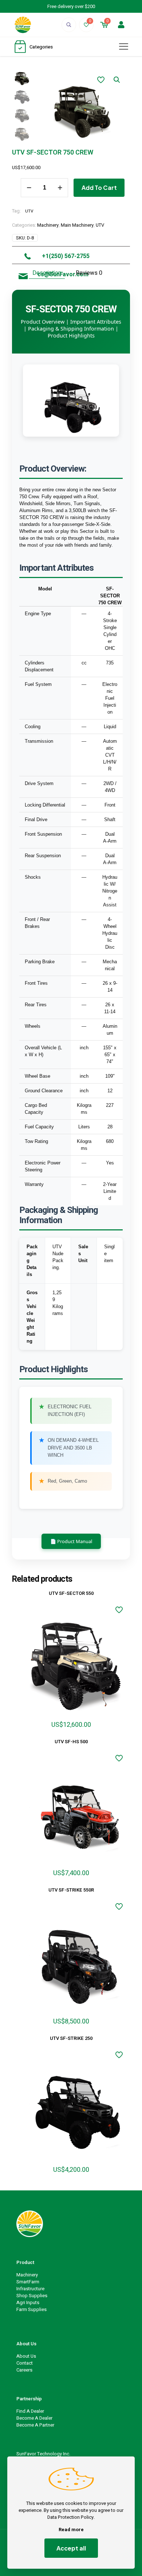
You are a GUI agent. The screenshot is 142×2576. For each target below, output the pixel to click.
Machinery (48, 225)
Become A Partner (35, 2425)
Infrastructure (30, 2289)
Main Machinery (77, 225)
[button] (117, 80)
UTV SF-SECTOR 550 (71, 1593)
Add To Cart (99, 188)
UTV (29, 211)
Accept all (71, 2548)
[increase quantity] (60, 188)
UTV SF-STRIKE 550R (71, 1890)
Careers (24, 2370)
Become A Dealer (34, 2418)
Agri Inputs (28, 2302)
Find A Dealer (30, 2411)
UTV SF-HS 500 (71, 1742)
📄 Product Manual (71, 1541)
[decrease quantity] (29, 188)
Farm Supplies (31, 2309)
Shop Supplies (32, 2296)
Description (47, 273)
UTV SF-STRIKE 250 (71, 2038)
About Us (26, 2356)
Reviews (89, 273)
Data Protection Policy (70, 2517)
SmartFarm (28, 2282)
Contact (25, 2363)
